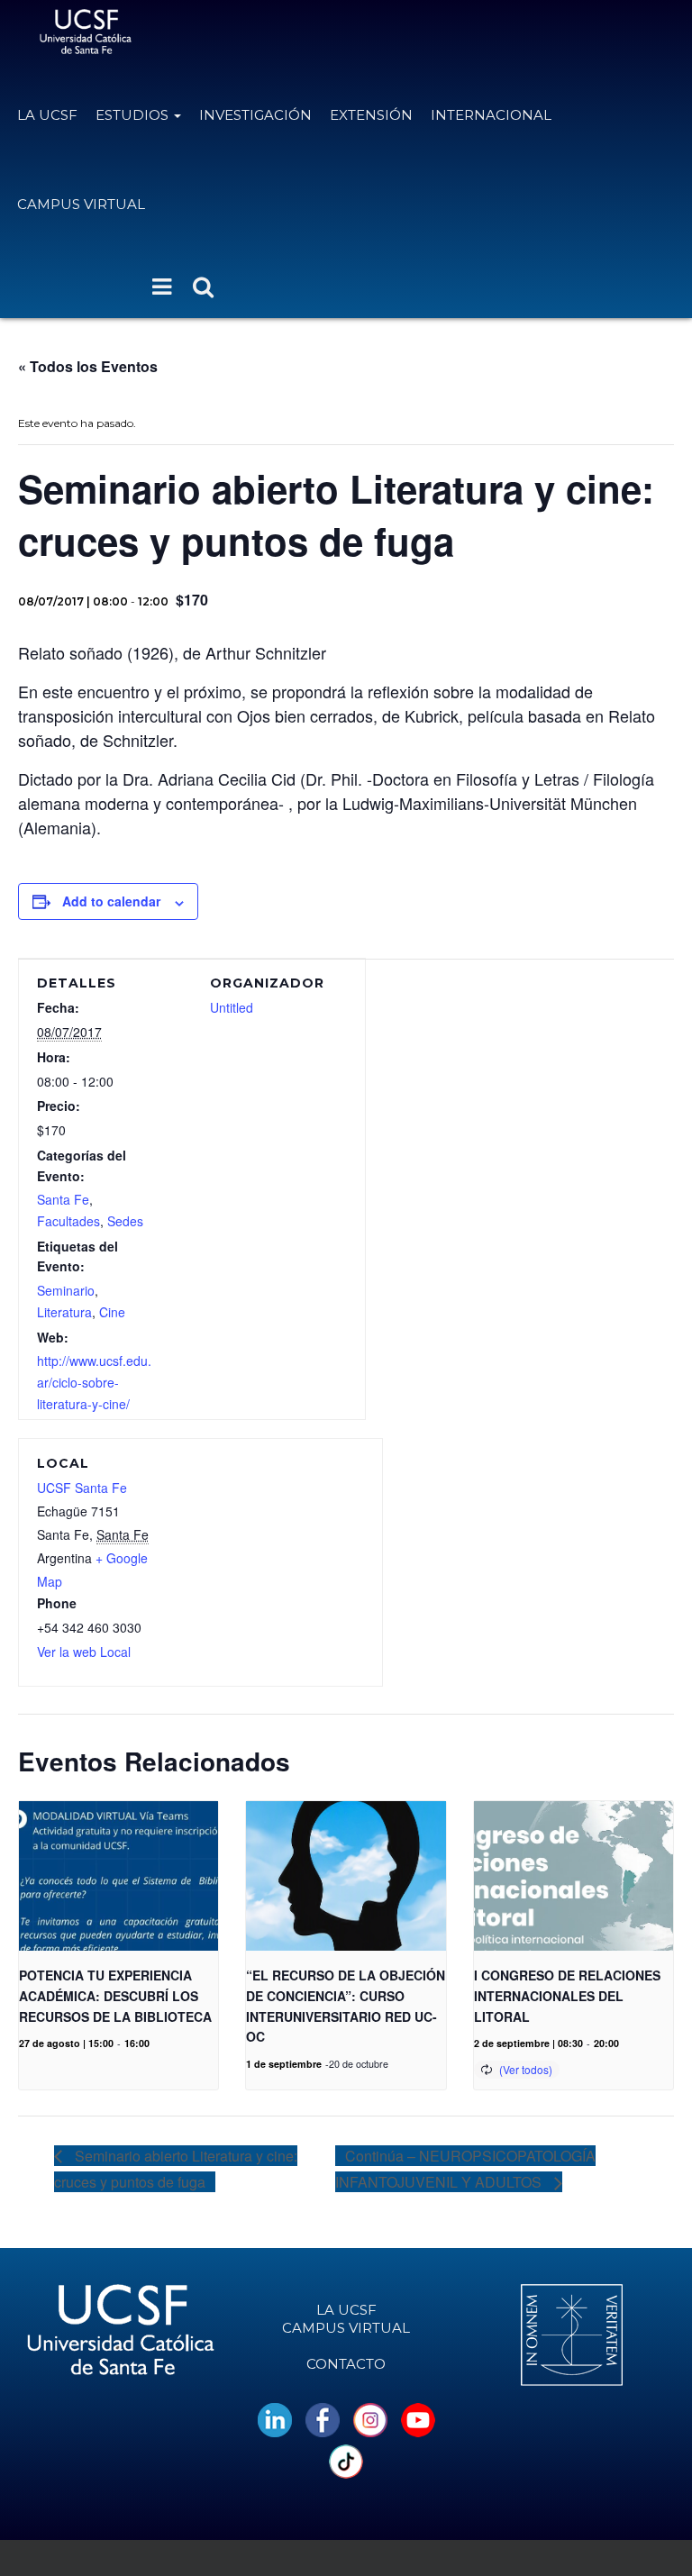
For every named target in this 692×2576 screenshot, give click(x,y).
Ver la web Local (84, 1652)
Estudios (134, 115)
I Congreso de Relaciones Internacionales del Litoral (567, 1995)
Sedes (125, 1221)
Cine (112, 1312)
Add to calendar (111, 901)
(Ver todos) (526, 2069)
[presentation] (118, 1876)
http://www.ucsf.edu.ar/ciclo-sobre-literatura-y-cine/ (94, 1382)
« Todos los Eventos (88, 366)
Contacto (346, 2364)
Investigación (255, 115)
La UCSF (47, 115)
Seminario (66, 1290)
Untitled (232, 1007)
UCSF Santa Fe (82, 1488)
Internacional (491, 115)
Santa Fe (63, 1199)
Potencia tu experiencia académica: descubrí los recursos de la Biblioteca (115, 1995)
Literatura (64, 1312)
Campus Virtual (81, 204)
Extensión (371, 115)
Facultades (68, 1221)
